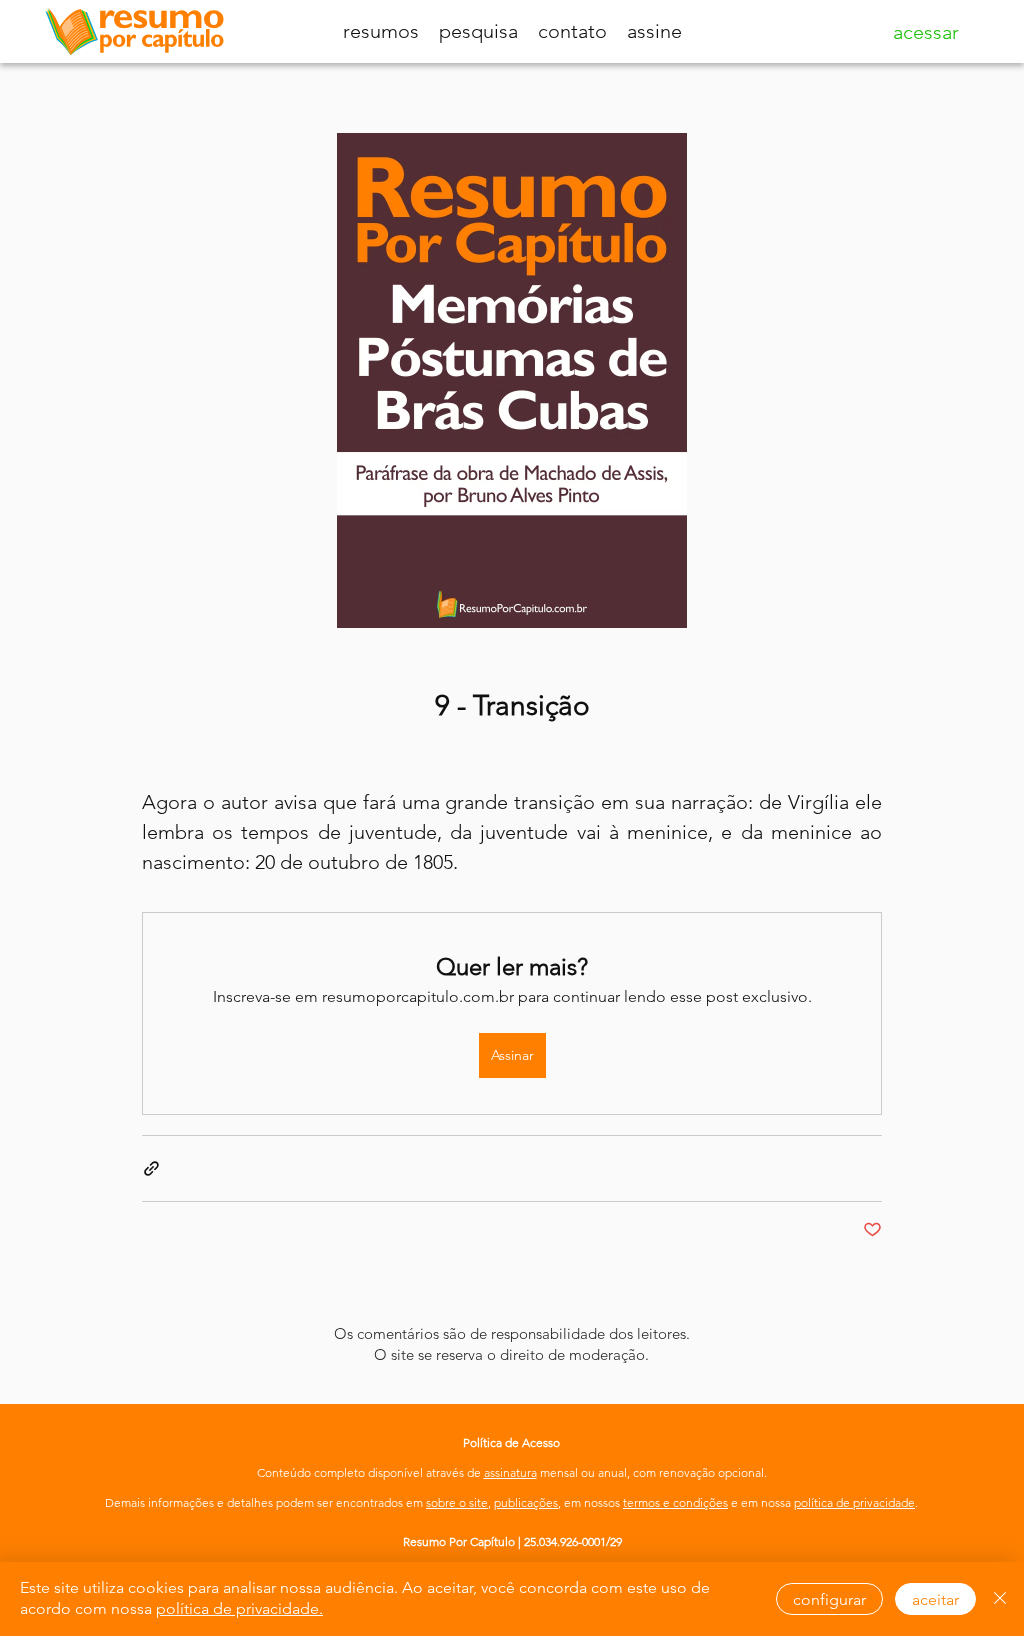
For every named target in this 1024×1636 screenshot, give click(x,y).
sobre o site (457, 1502)
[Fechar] (1000, 1599)
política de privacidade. (239, 1608)
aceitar (935, 1599)
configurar (829, 1599)
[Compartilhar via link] (151, 1168)
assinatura (510, 1472)
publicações (526, 1502)
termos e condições (675, 1502)
